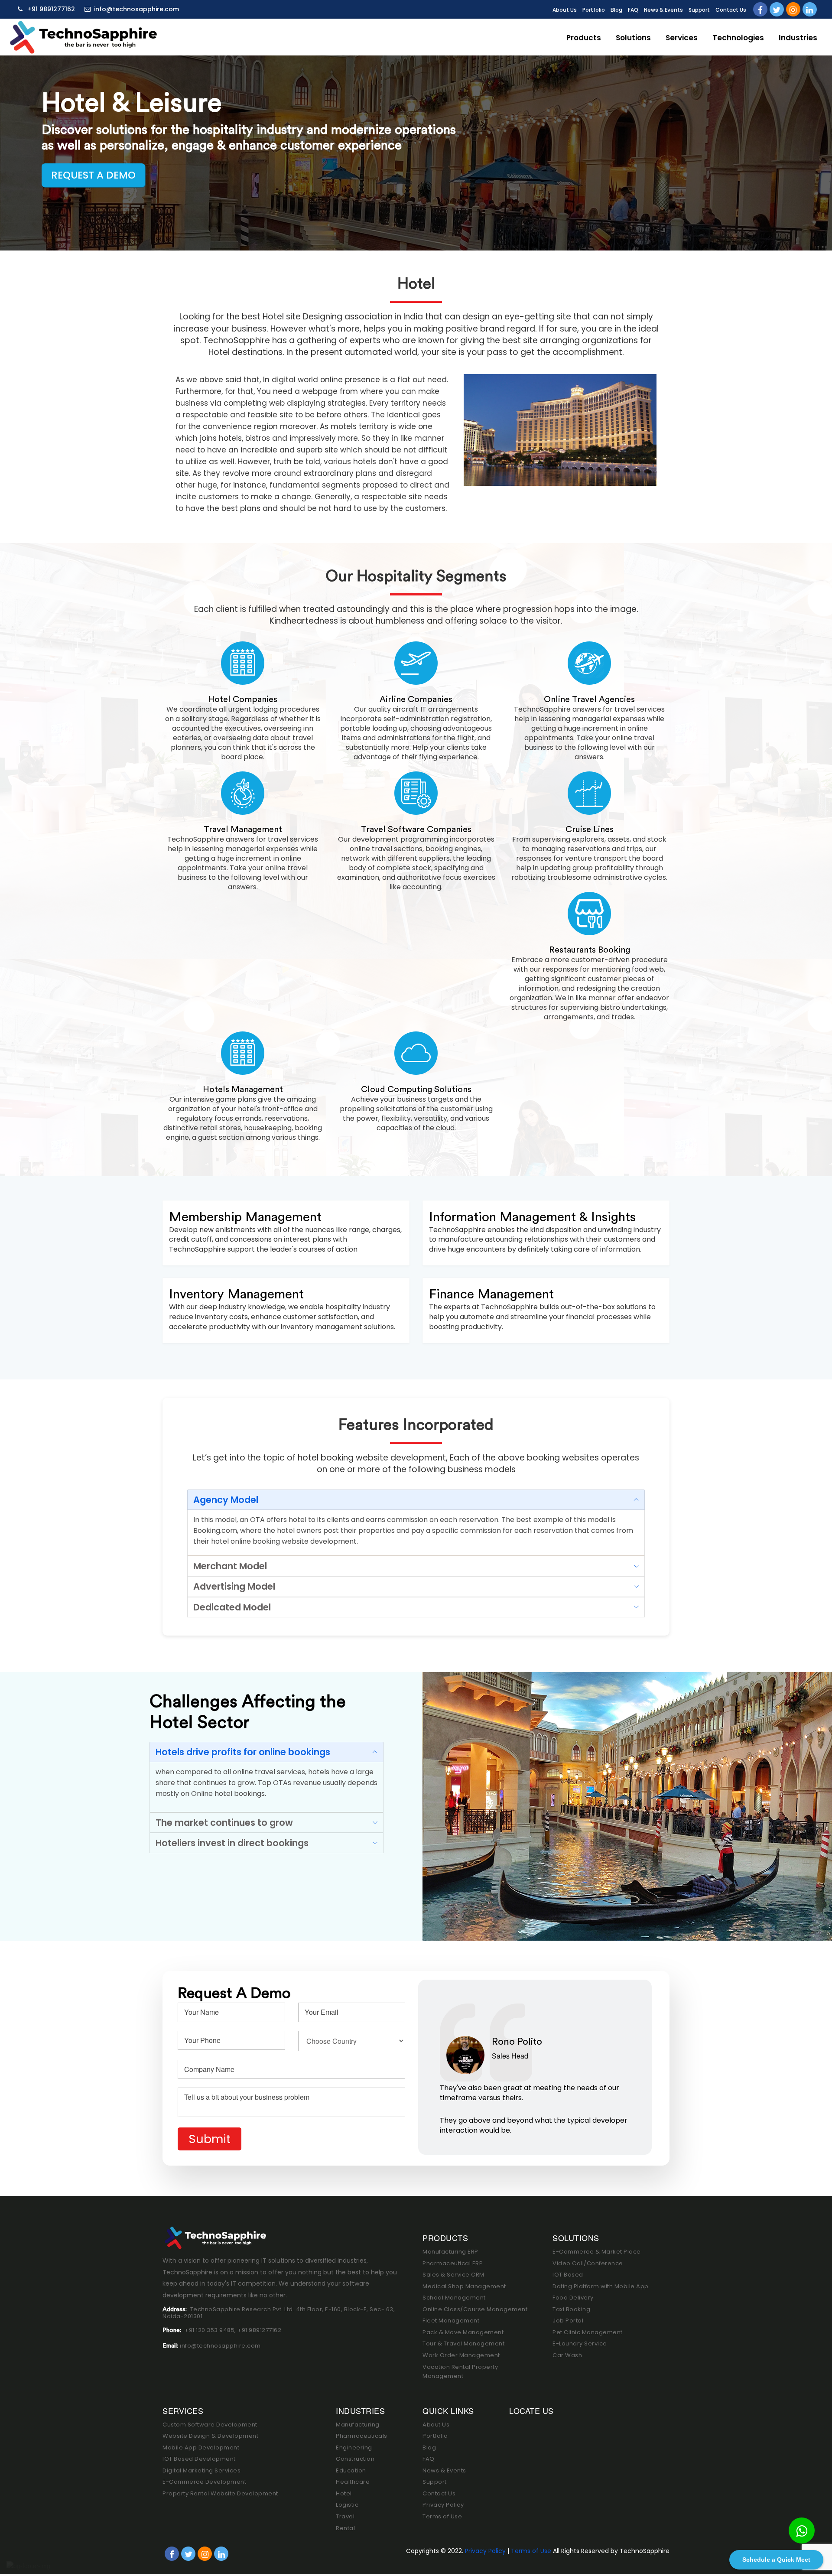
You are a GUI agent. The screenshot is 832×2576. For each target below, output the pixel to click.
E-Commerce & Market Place (597, 2252)
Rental (345, 2528)
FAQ (633, 10)
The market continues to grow (224, 1823)
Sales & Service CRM (453, 2275)
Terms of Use (442, 2516)
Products (584, 38)
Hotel (344, 2493)
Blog (616, 10)
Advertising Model (234, 1586)
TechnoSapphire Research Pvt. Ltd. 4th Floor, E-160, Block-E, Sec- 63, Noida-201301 (279, 2313)
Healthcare (353, 2482)
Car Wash (567, 2355)
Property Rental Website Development (220, 2493)
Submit (210, 2139)
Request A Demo (93, 175)
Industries (798, 38)
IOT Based (568, 2275)
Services (682, 38)
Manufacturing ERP (450, 2252)
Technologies (738, 38)
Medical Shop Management (464, 2286)
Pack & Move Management (463, 2332)
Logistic (347, 2505)
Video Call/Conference (588, 2263)
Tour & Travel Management (463, 2343)
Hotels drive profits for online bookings (243, 1752)
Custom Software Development (210, 2425)
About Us (565, 10)
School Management (454, 2298)
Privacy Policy (443, 2505)
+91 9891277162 (50, 9)
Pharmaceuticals (362, 2436)
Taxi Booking (571, 2309)
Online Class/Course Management (475, 2309)
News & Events (663, 10)
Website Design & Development (210, 2436)
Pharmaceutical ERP (453, 2263)
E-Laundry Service (580, 2343)
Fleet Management (451, 2321)
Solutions (633, 38)
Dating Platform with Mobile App (601, 2286)
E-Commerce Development (204, 2482)
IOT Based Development (199, 2459)
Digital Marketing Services (201, 2470)
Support (699, 10)
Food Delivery (573, 2298)
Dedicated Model (232, 1607)
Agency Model (226, 1500)
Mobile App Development (201, 2448)
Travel (345, 2516)
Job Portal (568, 2321)
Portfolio (594, 10)
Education (351, 2470)
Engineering (354, 2448)
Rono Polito (517, 2042)
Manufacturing (358, 2425)
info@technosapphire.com (136, 9)
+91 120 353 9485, (211, 2330)
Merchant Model (230, 1566)
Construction (355, 2459)
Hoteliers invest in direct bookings (232, 1843)
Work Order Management (461, 2355)
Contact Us (731, 10)
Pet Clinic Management (588, 2332)
